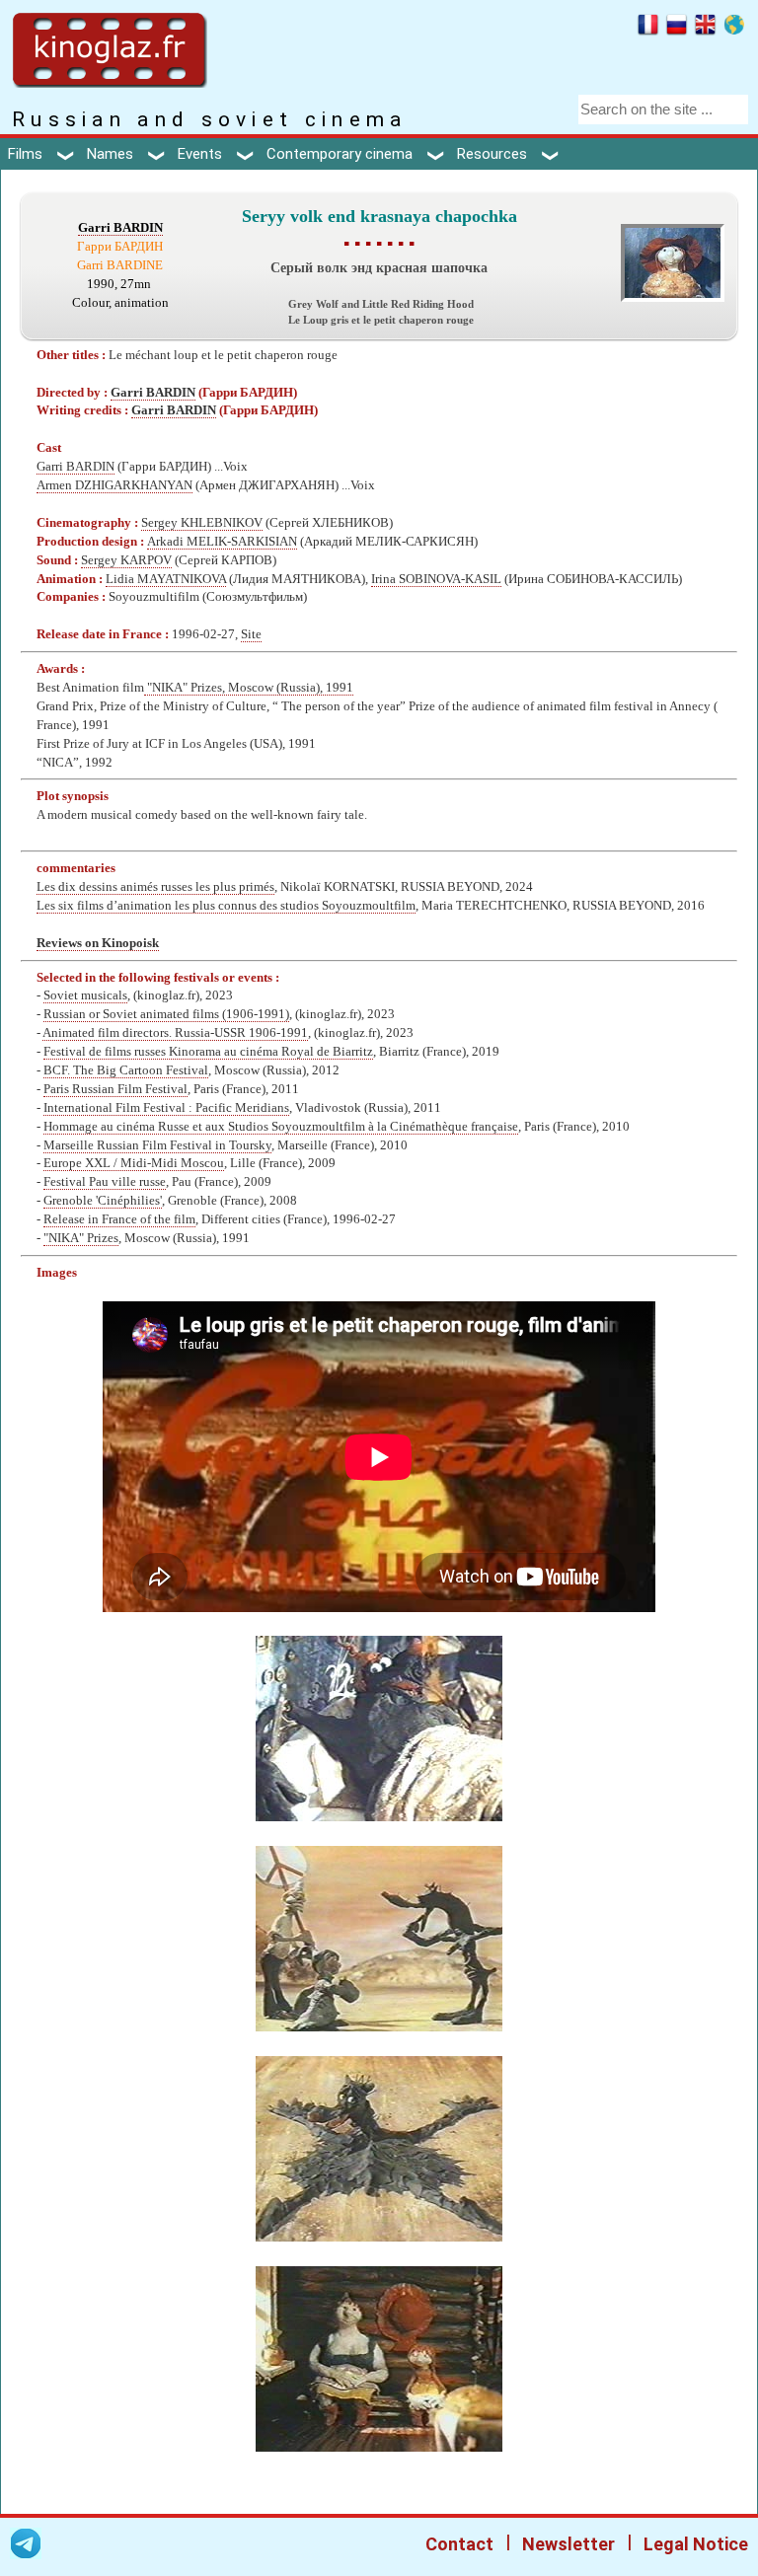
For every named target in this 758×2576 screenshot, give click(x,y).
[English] (705, 28)
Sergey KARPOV (126, 560)
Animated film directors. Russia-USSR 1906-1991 (175, 1033)
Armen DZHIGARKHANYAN (114, 485)
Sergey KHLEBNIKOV (202, 523)
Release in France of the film (119, 1219)
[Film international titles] (734, 28)
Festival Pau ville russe (105, 1182)
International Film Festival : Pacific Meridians (166, 1108)
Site (251, 634)
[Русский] (677, 28)
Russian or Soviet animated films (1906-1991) (166, 1014)
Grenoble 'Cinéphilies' (103, 1201)
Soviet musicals (85, 995)
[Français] (648, 28)
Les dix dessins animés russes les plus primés (155, 887)
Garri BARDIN (120, 228)
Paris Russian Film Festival (115, 1089)
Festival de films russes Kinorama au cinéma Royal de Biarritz (208, 1052)
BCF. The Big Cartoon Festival (126, 1070)
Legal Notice (696, 2544)
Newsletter (568, 2544)
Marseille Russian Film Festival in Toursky (157, 1145)
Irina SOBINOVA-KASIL (436, 579)
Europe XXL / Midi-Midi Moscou (134, 1163)
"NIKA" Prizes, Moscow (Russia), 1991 (249, 688)
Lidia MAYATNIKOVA (166, 579)
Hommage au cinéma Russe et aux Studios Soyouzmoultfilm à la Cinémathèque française (281, 1127)
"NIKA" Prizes (81, 1238)
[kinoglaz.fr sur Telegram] (26, 2547)
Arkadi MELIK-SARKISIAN (222, 542)
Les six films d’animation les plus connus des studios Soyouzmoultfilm (226, 906)
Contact (459, 2544)
